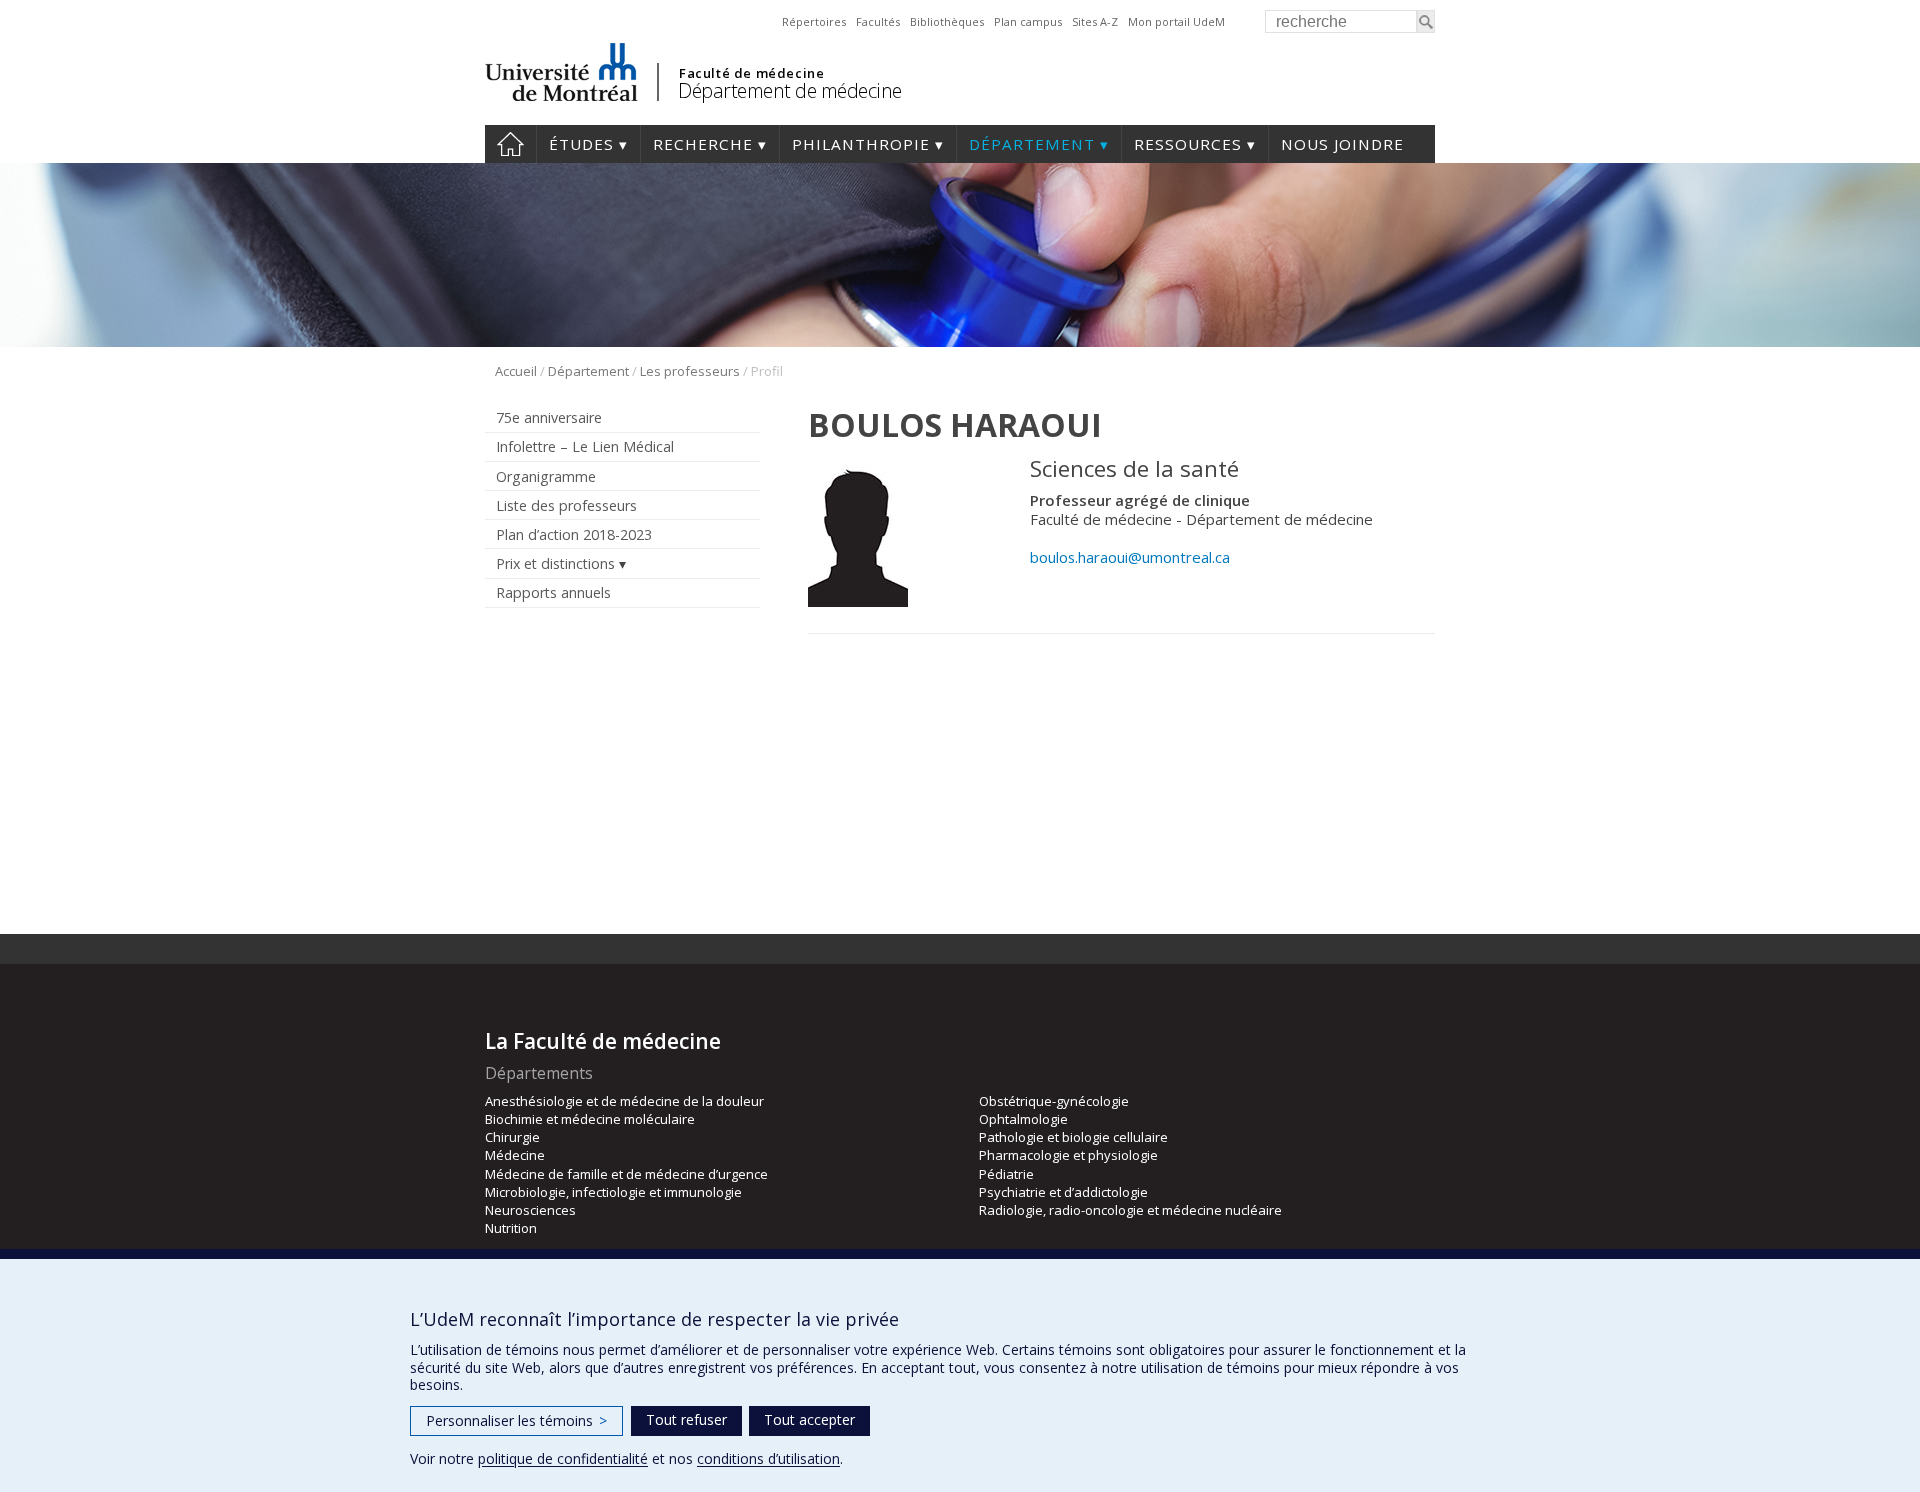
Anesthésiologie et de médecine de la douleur (624, 1101)
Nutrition (511, 1228)
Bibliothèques (947, 21)
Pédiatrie (1006, 1174)
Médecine (515, 1155)
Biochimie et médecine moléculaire (590, 1119)
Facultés (878, 21)
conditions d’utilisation (768, 1458)
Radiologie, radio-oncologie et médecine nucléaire (1130, 1210)
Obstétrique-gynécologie (1054, 1101)
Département (1032, 144)
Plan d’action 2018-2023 (574, 534)
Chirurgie (512, 1137)
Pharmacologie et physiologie (1068, 1155)
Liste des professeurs (566, 505)
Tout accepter (809, 1419)
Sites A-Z (1095, 21)
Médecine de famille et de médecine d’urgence (626, 1174)
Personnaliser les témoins (516, 1420)
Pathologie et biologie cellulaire (1073, 1137)
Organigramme (546, 476)
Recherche (703, 144)
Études (581, 144)
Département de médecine (790, 90)
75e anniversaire (549, 417)
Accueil (510, 144)
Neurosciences (530, 1210)
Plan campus (1028, 21)
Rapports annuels (553, 592)
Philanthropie (861, 144)
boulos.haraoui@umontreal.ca (1130, 557)
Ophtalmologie (1023, 1119)
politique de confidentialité (563, 1458)
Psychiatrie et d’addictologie (1063, 1192)
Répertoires (814, 21)
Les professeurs (690, 371)
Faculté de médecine (751, 73)
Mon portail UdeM (1176, 21)
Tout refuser (686, 1419)
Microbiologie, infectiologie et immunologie (613, 1192)
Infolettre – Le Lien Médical (585, 446)
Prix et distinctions (555, 563)
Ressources (1188, 144)
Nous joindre (1342, 144)
